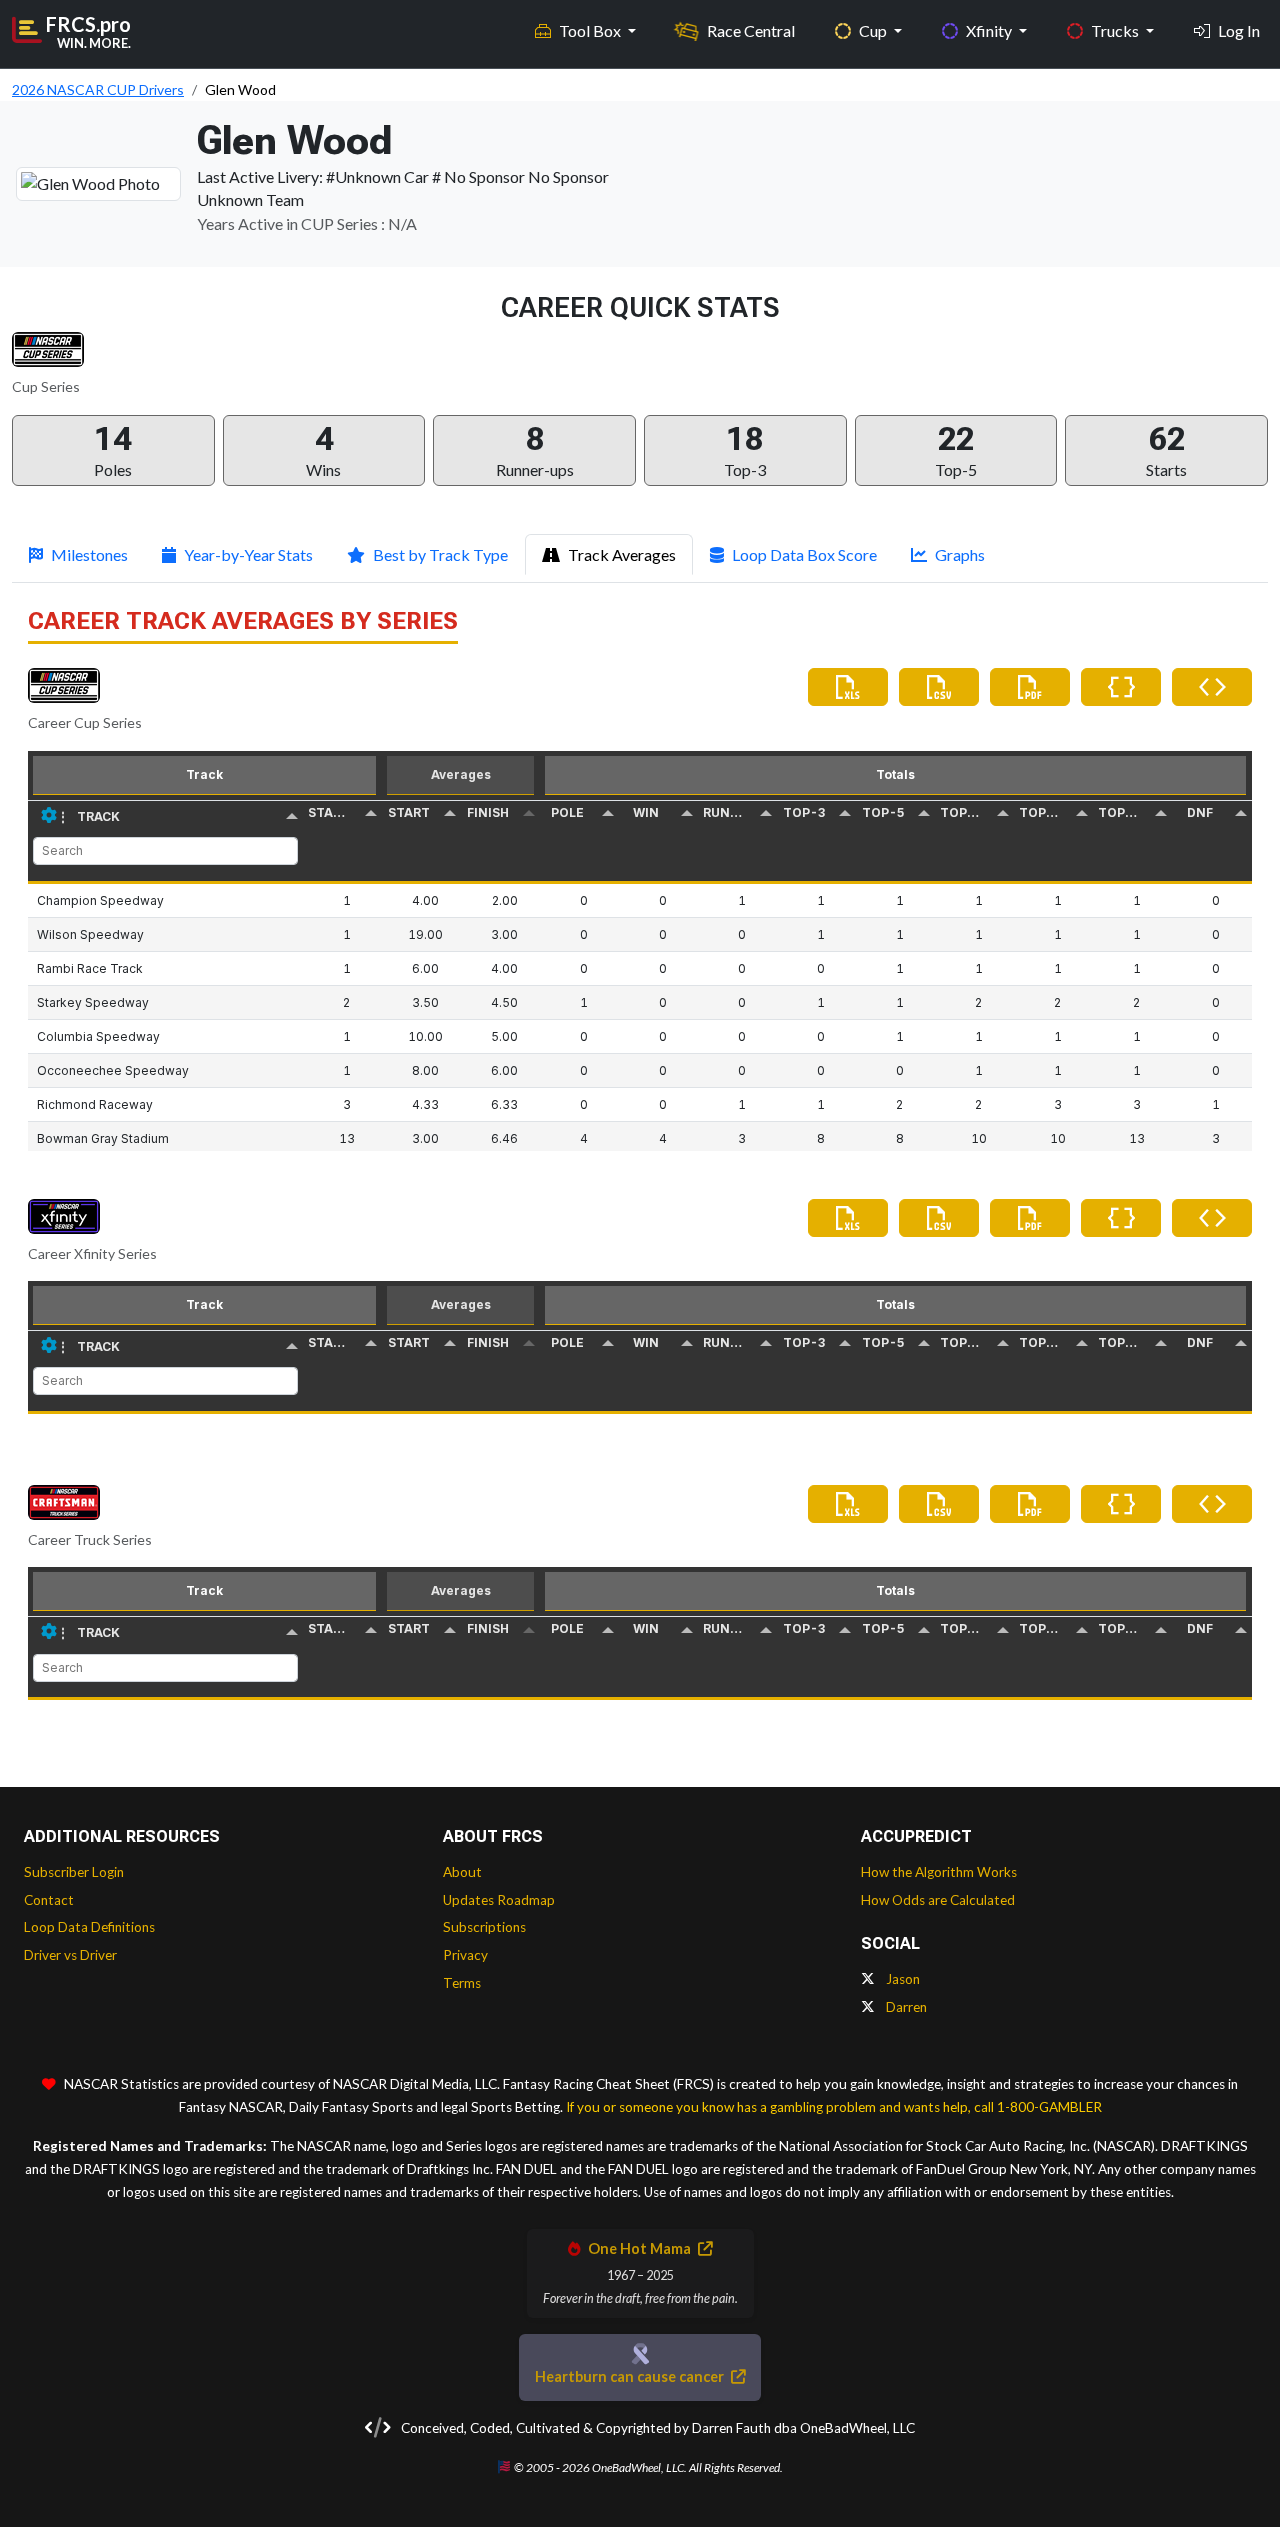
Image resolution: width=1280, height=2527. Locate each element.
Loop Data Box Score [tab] (804, 554)
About (462, 1872)
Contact (49, 1900)
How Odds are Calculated (938, 1900)
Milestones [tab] (89, 554)
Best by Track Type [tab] (440, 554)
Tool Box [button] (591, 30)
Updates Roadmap (499, 1900)
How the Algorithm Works (939, 1872)
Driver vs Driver (70, 1955)
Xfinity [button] (990, 30)
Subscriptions (484, 1927)
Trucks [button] (1116, 30)
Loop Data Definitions (89, 1927)
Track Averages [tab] (622, 554)
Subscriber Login (74, 1872)
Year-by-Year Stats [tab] (248, 554)
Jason (901, 1979)
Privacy (465, 1955)
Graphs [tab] (960, 554)
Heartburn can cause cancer (631, 2376)
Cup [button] (874, 30)
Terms (462, 1983)
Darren (905, 2007)
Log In (1239, 30)
